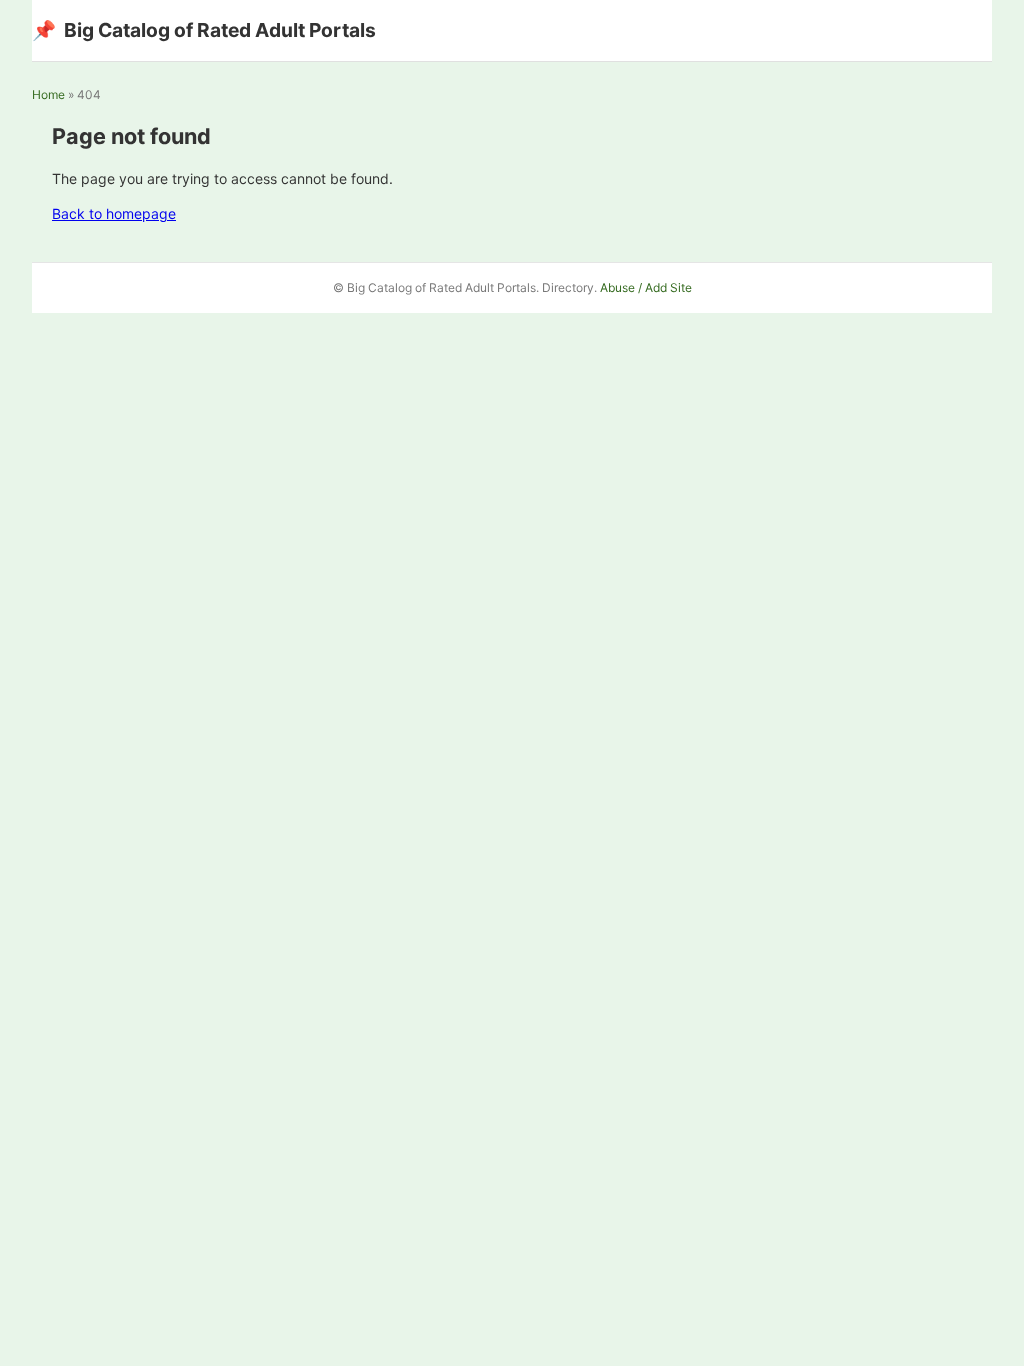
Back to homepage (114, 213)
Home (48, 94)
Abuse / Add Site (646, 287)
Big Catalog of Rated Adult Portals (204, 30)
